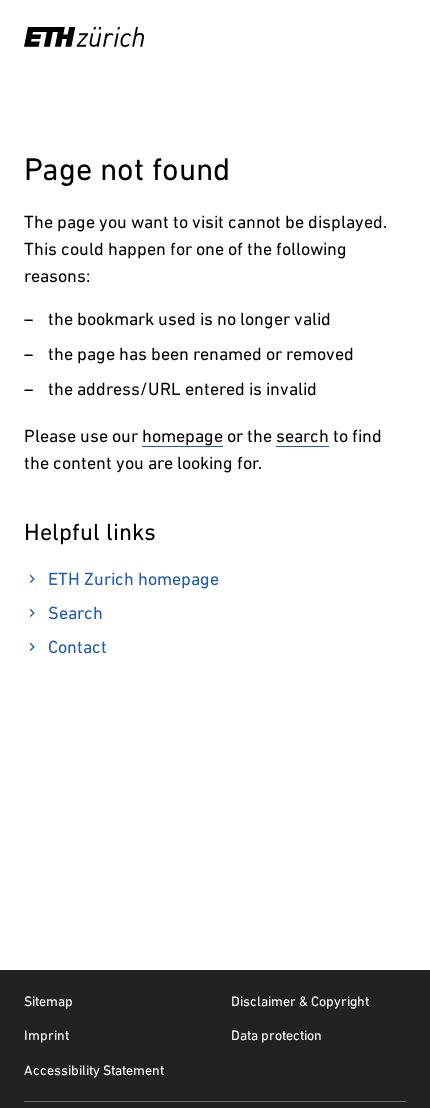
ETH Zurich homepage (133, 578)
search (302, 435)
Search (75, 612)
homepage (182, 435)
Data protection (276, 1035)
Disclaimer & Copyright (300, 1001)
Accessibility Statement (94, 1070)
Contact (77, 646)
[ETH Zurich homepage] (84, 37)
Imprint (46, 1035)
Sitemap (48, 1001)
